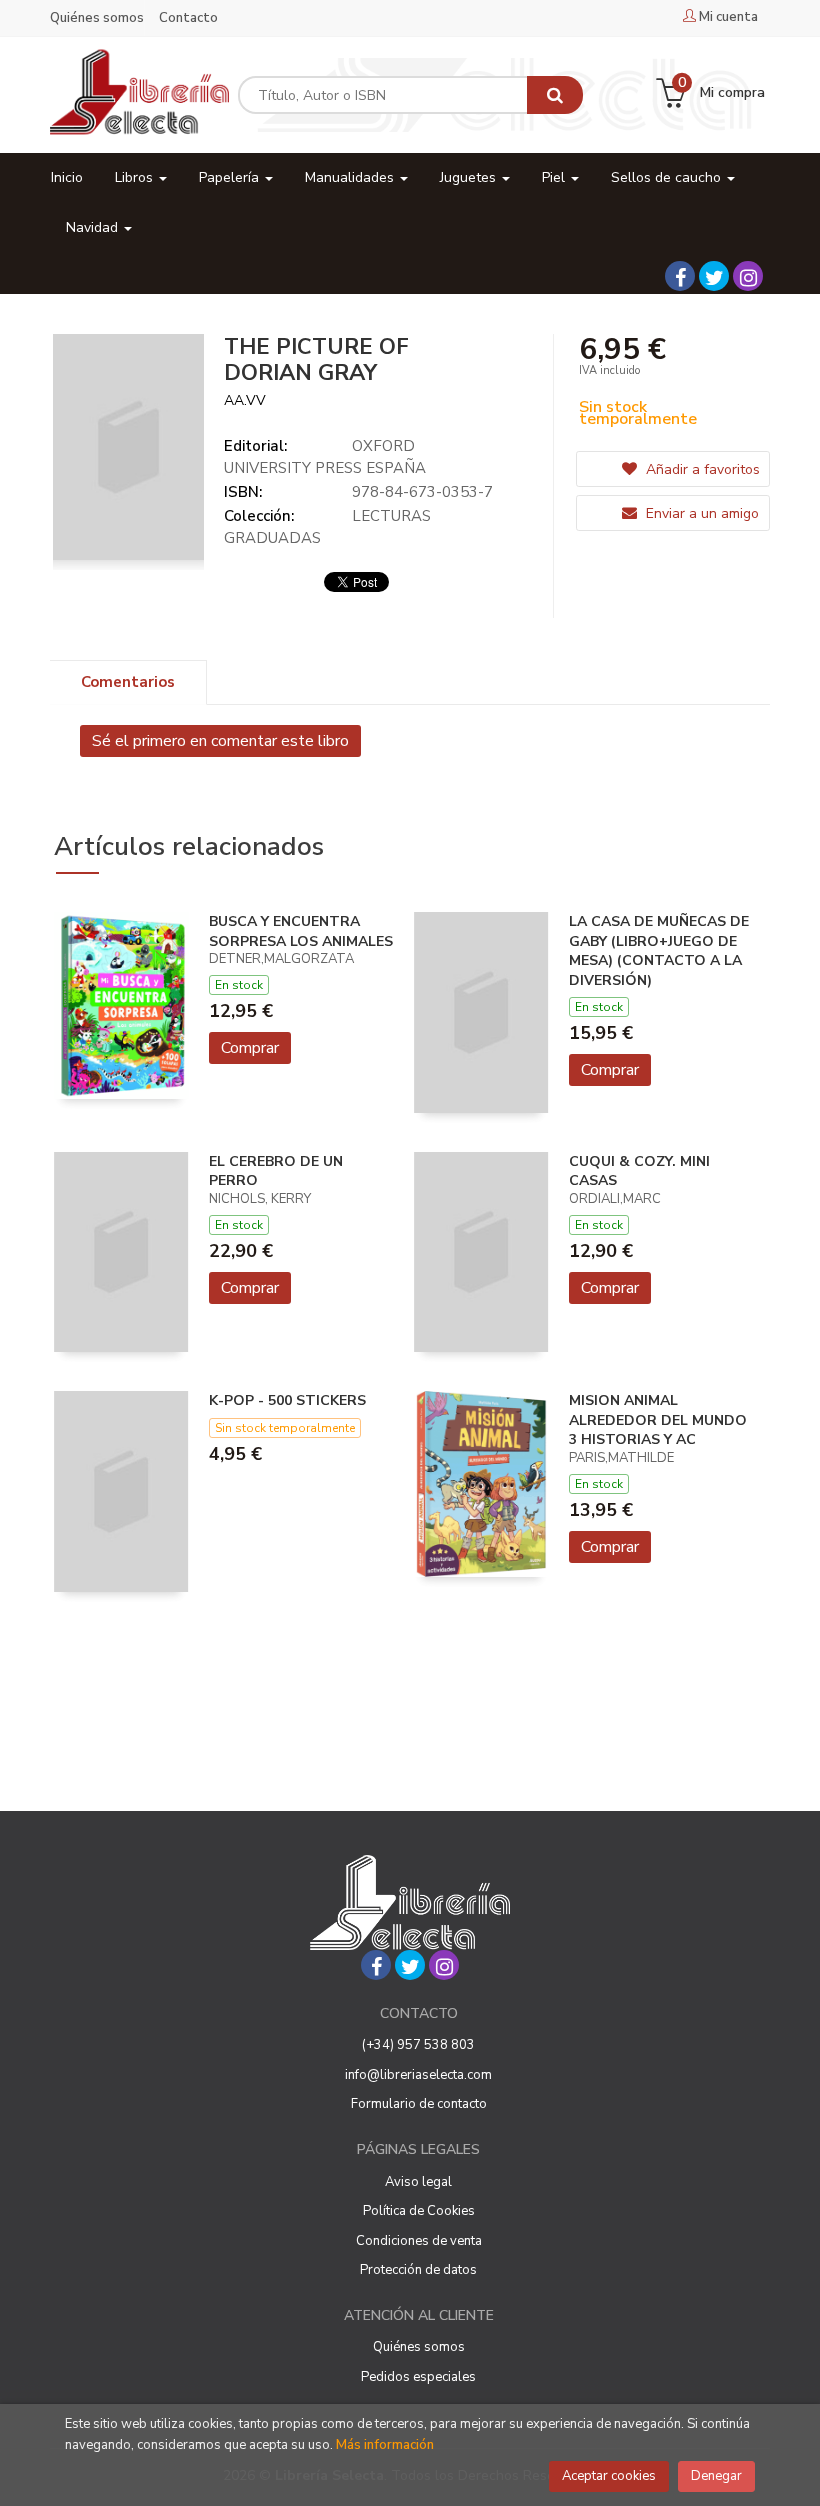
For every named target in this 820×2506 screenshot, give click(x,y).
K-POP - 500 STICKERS (287, 1400)
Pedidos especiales (418, 2377)
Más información (385, 2445)
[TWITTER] (714, 276)
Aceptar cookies (609, 2476)
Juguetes (470, 177)
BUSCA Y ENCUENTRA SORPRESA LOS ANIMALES (301, 931)
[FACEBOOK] (680, 276)
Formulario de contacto (419, 2104)
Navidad (94, 227)
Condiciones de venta (419, 2241)
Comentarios (128, 682)
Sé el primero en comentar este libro (220, 741)
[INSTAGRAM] (748, 276)
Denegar (716, 2476)
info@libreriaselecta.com (418, 2075)
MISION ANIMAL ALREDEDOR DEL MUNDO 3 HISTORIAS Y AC (658, 1420)
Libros (136, 177)
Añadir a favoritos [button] (701, 469)
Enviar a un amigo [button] (700, 513)
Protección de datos (418, 2270)
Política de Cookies (419, 2211)
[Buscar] (555, 95)
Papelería (231, 177)
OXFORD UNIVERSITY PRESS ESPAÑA (325, 456)
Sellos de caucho (668, 177)
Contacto (188, 18)
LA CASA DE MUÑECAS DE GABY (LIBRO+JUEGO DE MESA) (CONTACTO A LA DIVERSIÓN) (659, 951)
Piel (555, 177)
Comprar (250, 1048)
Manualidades (351, 177)
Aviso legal (418, 2182)
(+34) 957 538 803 (418, 2045)
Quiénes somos (97, 18)
